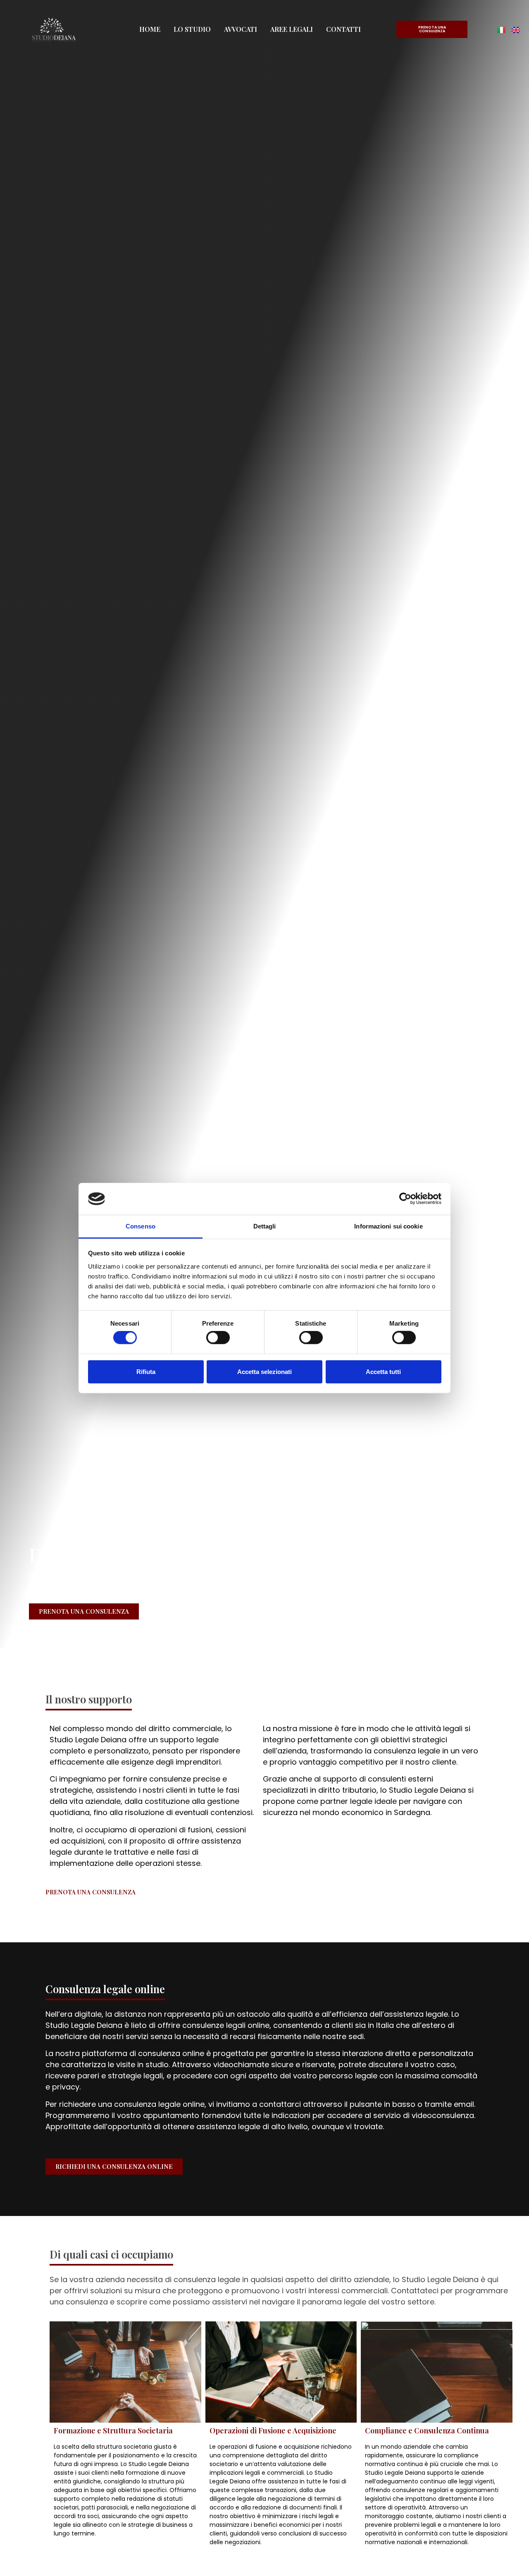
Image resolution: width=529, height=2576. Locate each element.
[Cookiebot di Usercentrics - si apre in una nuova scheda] (405, 1199)
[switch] (218, 1338)
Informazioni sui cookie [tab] (388, 1226)
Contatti (343, 29)
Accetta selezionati (264, 1371)
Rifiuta (146, 1371)
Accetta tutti (383, 1371)
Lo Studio (192, 29)
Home (150, 29)
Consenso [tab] (141, 1226)
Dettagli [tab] (265, 1226)
